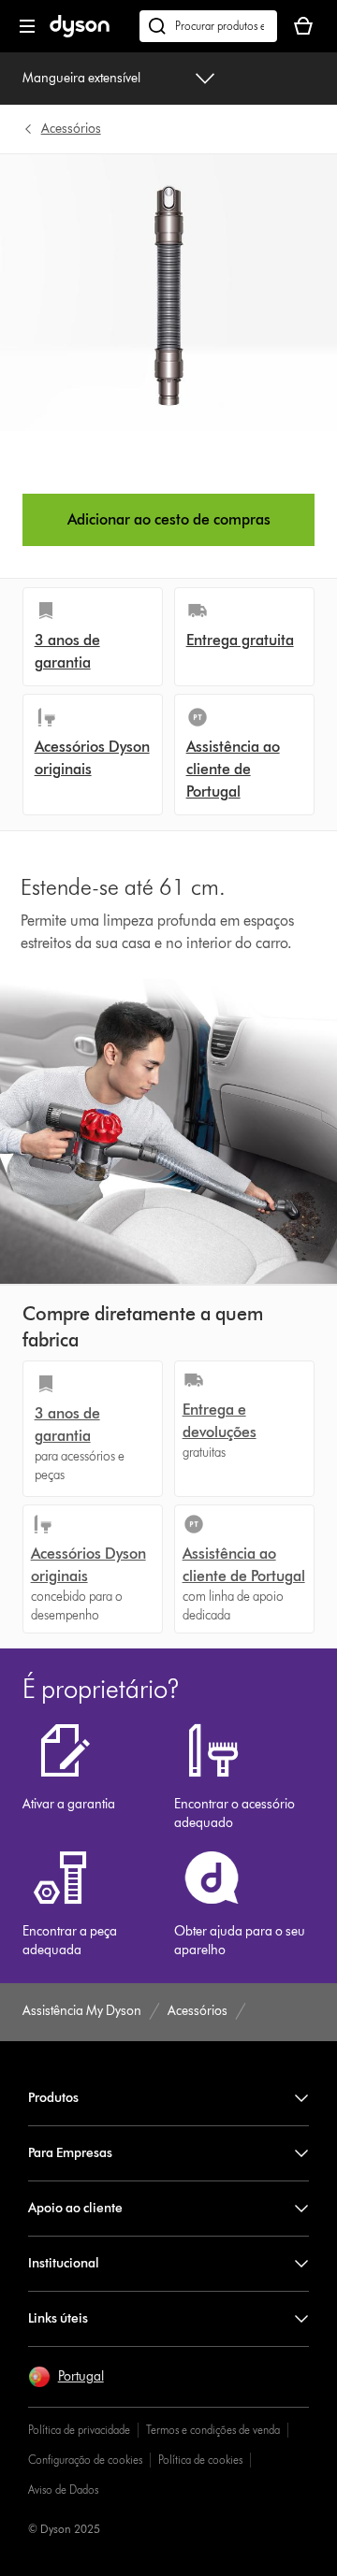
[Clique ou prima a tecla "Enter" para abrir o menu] (27, 26)
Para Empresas (70, 2153)
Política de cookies (200, 2460)
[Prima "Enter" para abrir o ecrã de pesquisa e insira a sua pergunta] (208, 26)
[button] (66, 2377)
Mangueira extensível (81, 78)
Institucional (64, 2263)
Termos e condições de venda (213, 2430)
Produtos (53, 2098)
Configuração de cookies (85, 2460)
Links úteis (58, 2318)
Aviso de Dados (63, 2490)
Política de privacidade (79, 2430)
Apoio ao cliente (75, 2208)
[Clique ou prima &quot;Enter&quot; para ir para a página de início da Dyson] (80, 33)
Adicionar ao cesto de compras (169, 519)
